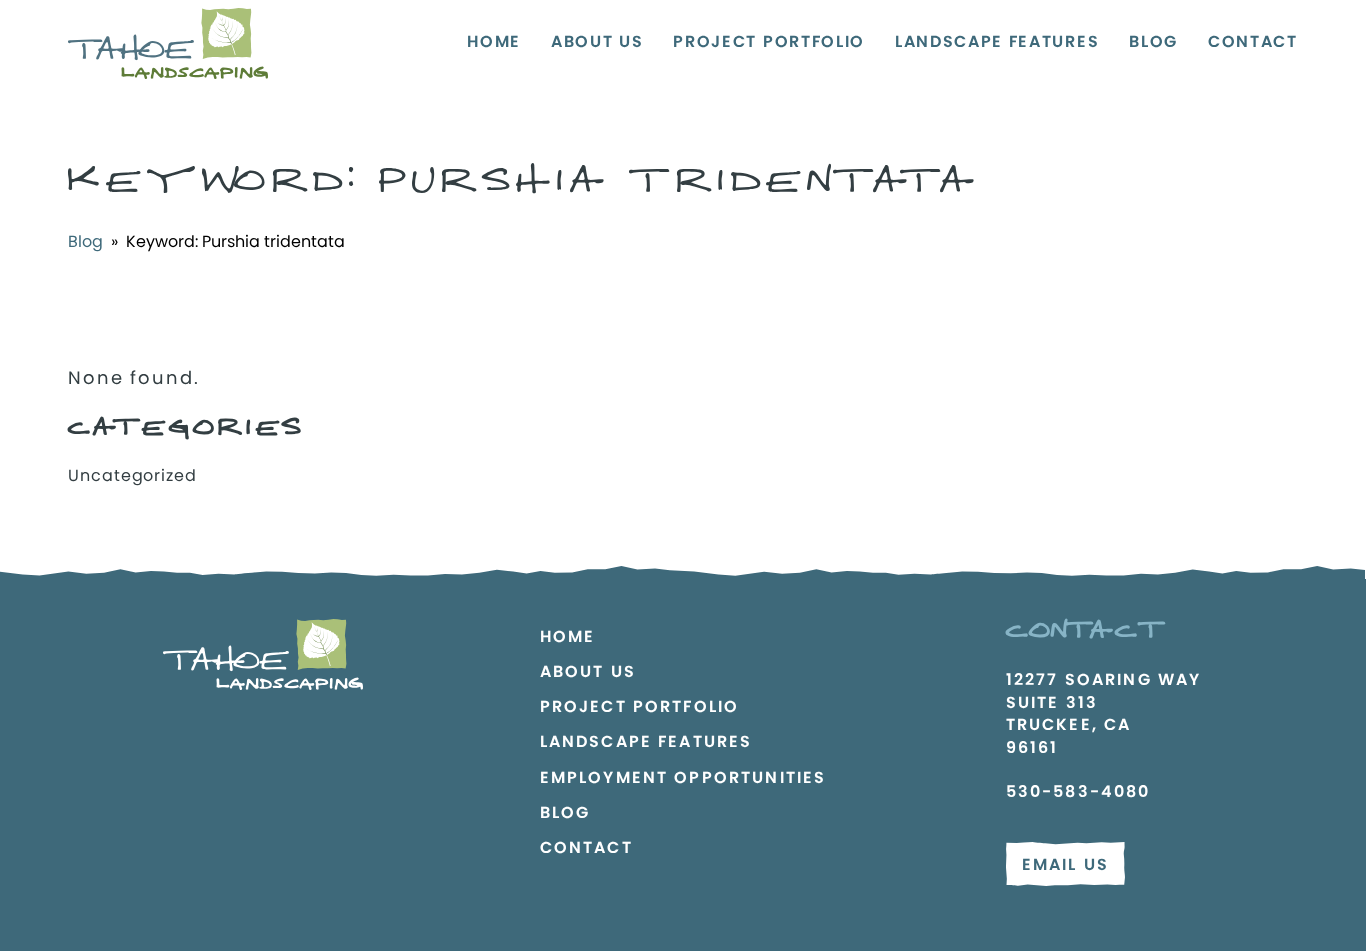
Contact (1253, 41)
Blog (1153, 41)
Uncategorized (132, 475)
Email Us (1065, 864)
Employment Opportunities (683, 777)
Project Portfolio (769, 41)
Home (494, 41)
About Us (597, 41)
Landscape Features (997, 41)
